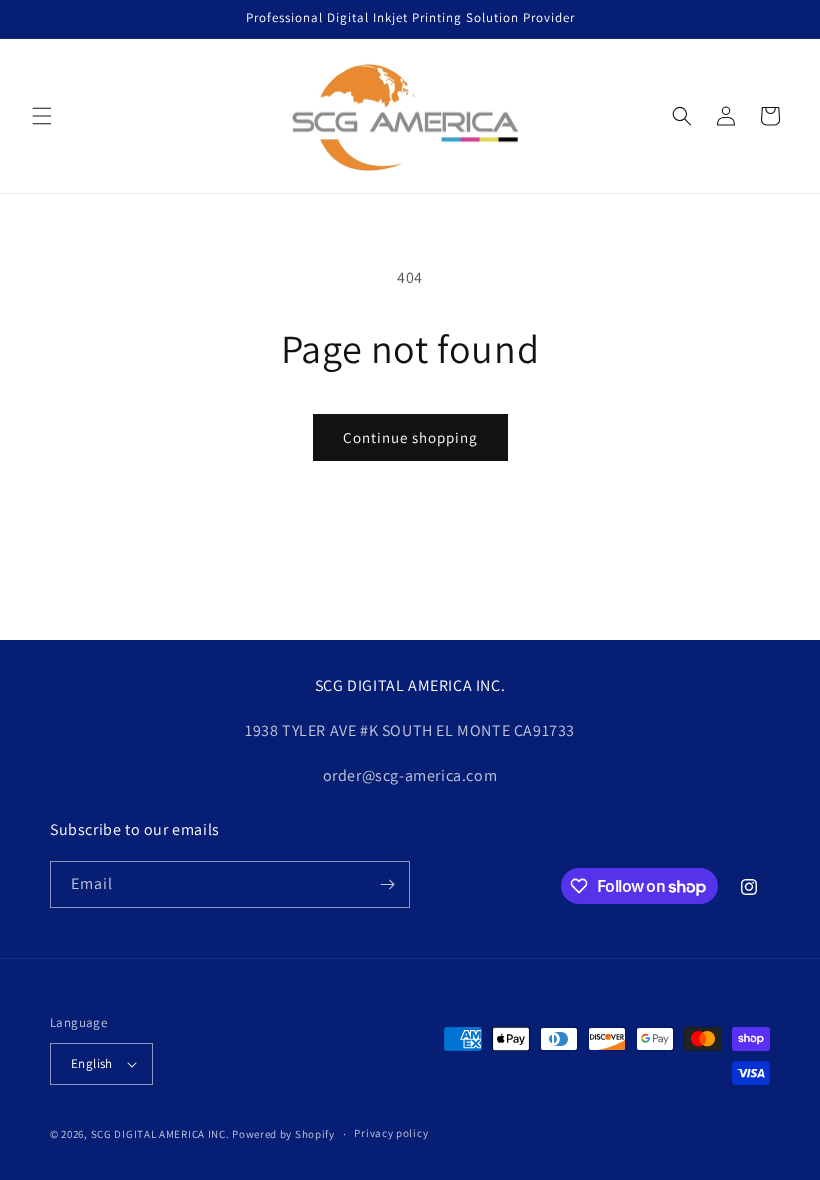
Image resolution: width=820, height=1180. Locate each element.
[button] (42, 116)
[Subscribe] (387, 884)
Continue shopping (410, 437)
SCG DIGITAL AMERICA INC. (160, 1134)
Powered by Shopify (283, 1134)
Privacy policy (391, 1133)
